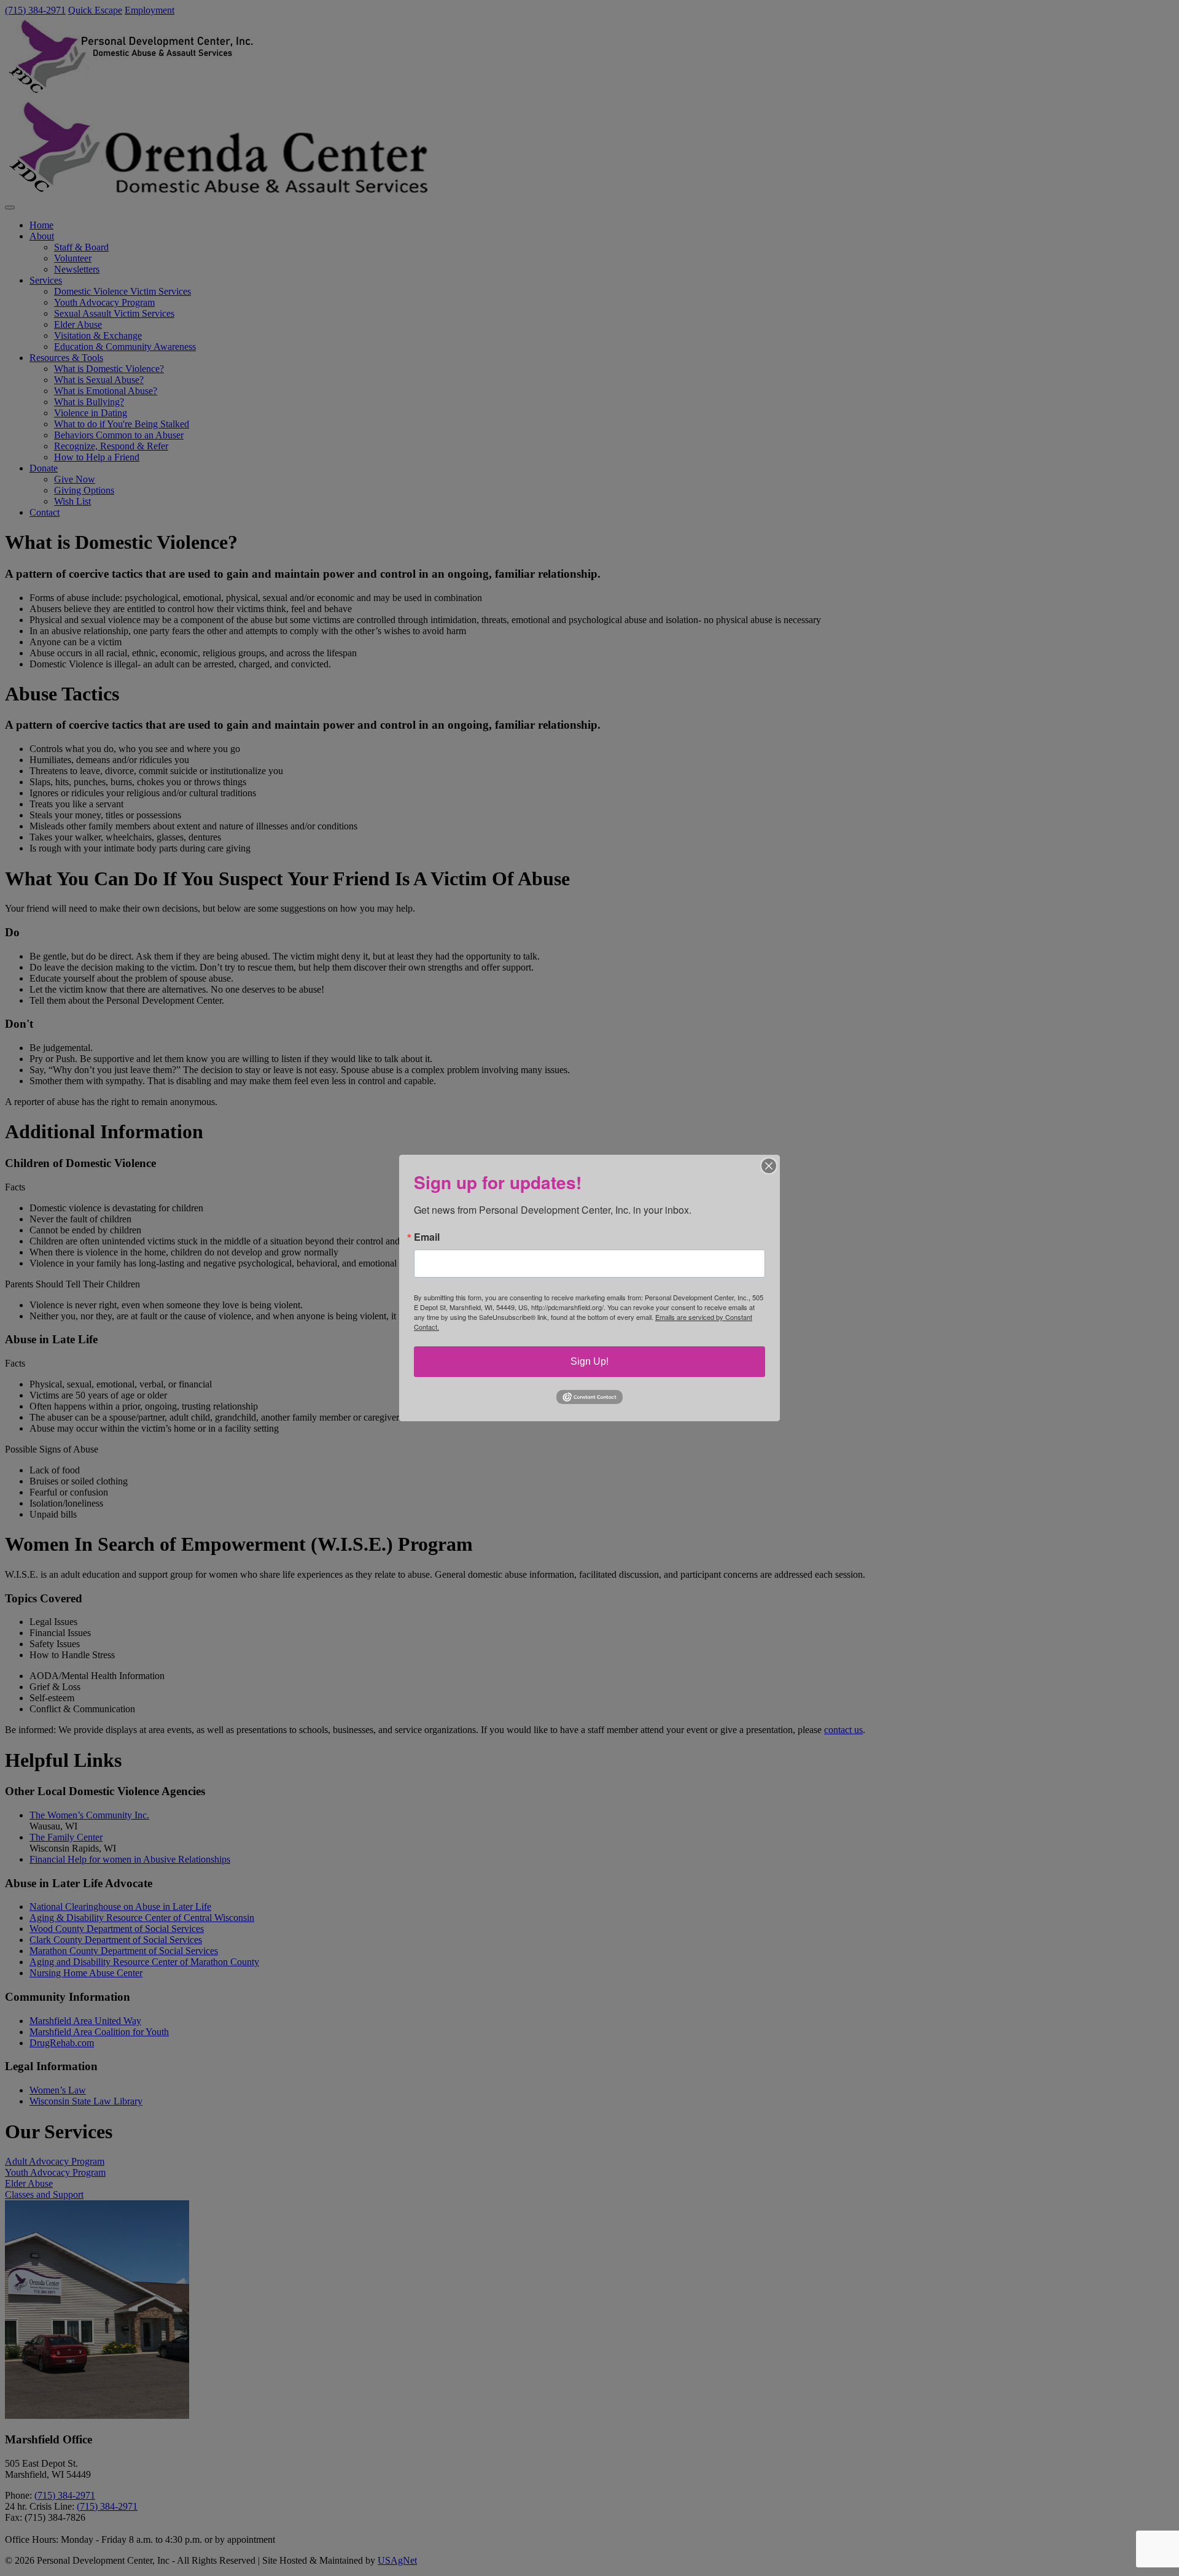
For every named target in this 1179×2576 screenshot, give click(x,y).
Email (427, 1237)
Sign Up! (589, 1361)
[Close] (769, 1166)
